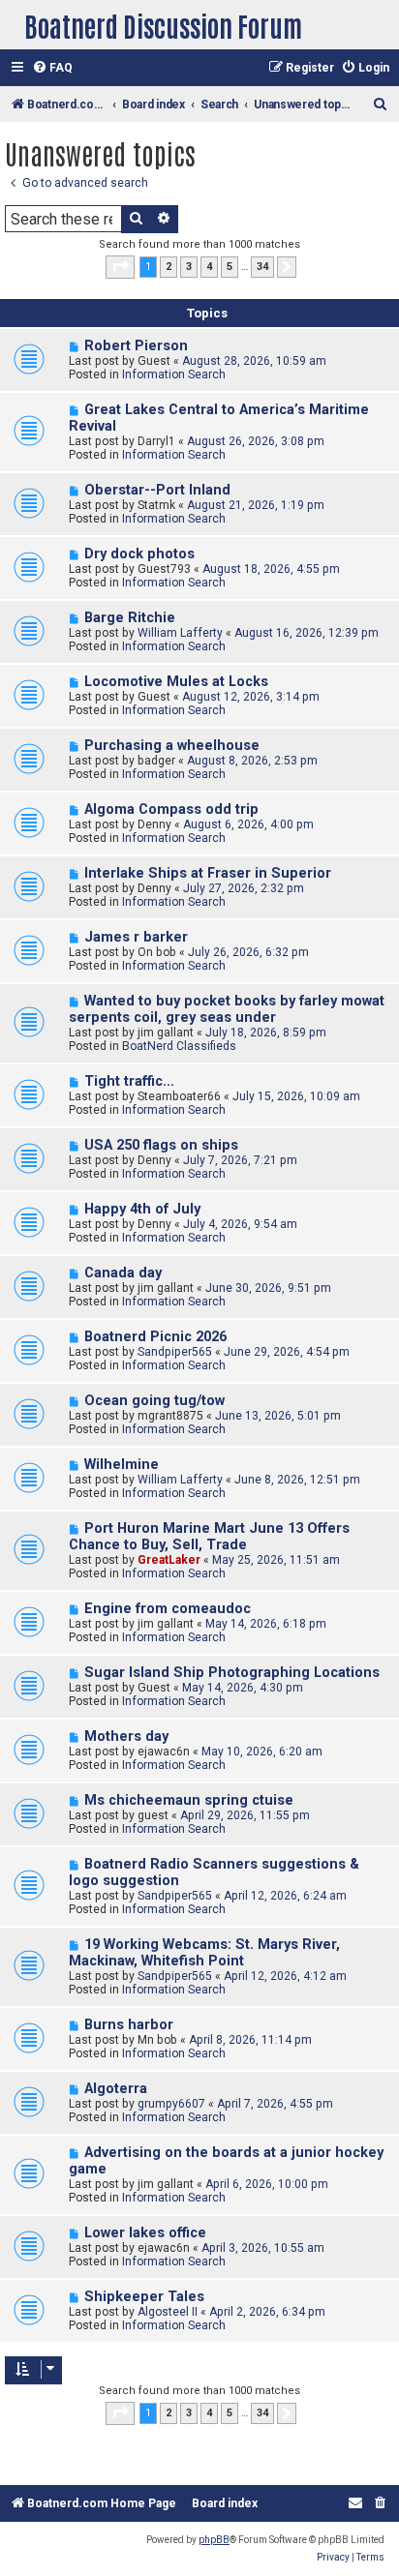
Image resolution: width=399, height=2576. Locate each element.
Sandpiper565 (175, 1352)
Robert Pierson (136, 346)
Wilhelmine (122, 1465)
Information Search (174, 374)
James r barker (136, 937)
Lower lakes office (145, 2233)
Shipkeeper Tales (144, 2297)
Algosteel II (168, 2312)
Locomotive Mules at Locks (176, 682)
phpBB (214, 2540)
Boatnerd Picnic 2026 (155, 1337)
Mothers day (126, 1737)
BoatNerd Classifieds (179, 1046)
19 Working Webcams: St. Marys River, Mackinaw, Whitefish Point (204, 1953)
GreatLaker (169, 1560)
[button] (120, 267)
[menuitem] (52, 68)
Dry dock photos (139, 554)
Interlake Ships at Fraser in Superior (208, 873)
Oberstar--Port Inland (157, 490)
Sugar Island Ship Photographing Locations (232, 1673)
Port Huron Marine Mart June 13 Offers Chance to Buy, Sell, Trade (209, 1537)
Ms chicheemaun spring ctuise (189, 1800)
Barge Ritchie (130, 618)
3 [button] (189, 267)
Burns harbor (129, 2025)
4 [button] (209, 267)
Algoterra (116, 2089)
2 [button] (169, 267)
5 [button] (230, 267)
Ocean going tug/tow (154, 1401)
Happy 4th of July (142, 1209)
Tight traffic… (129, 1081)
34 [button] (262, 267)
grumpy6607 (171, 2104)
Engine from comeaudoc (168, 1609)
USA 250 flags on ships (161, 1145)
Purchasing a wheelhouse (172, 746)
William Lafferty (180, 633)
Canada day (123, 1273)
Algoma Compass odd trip (171, 809)
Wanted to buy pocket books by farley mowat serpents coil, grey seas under (227, 1009)
